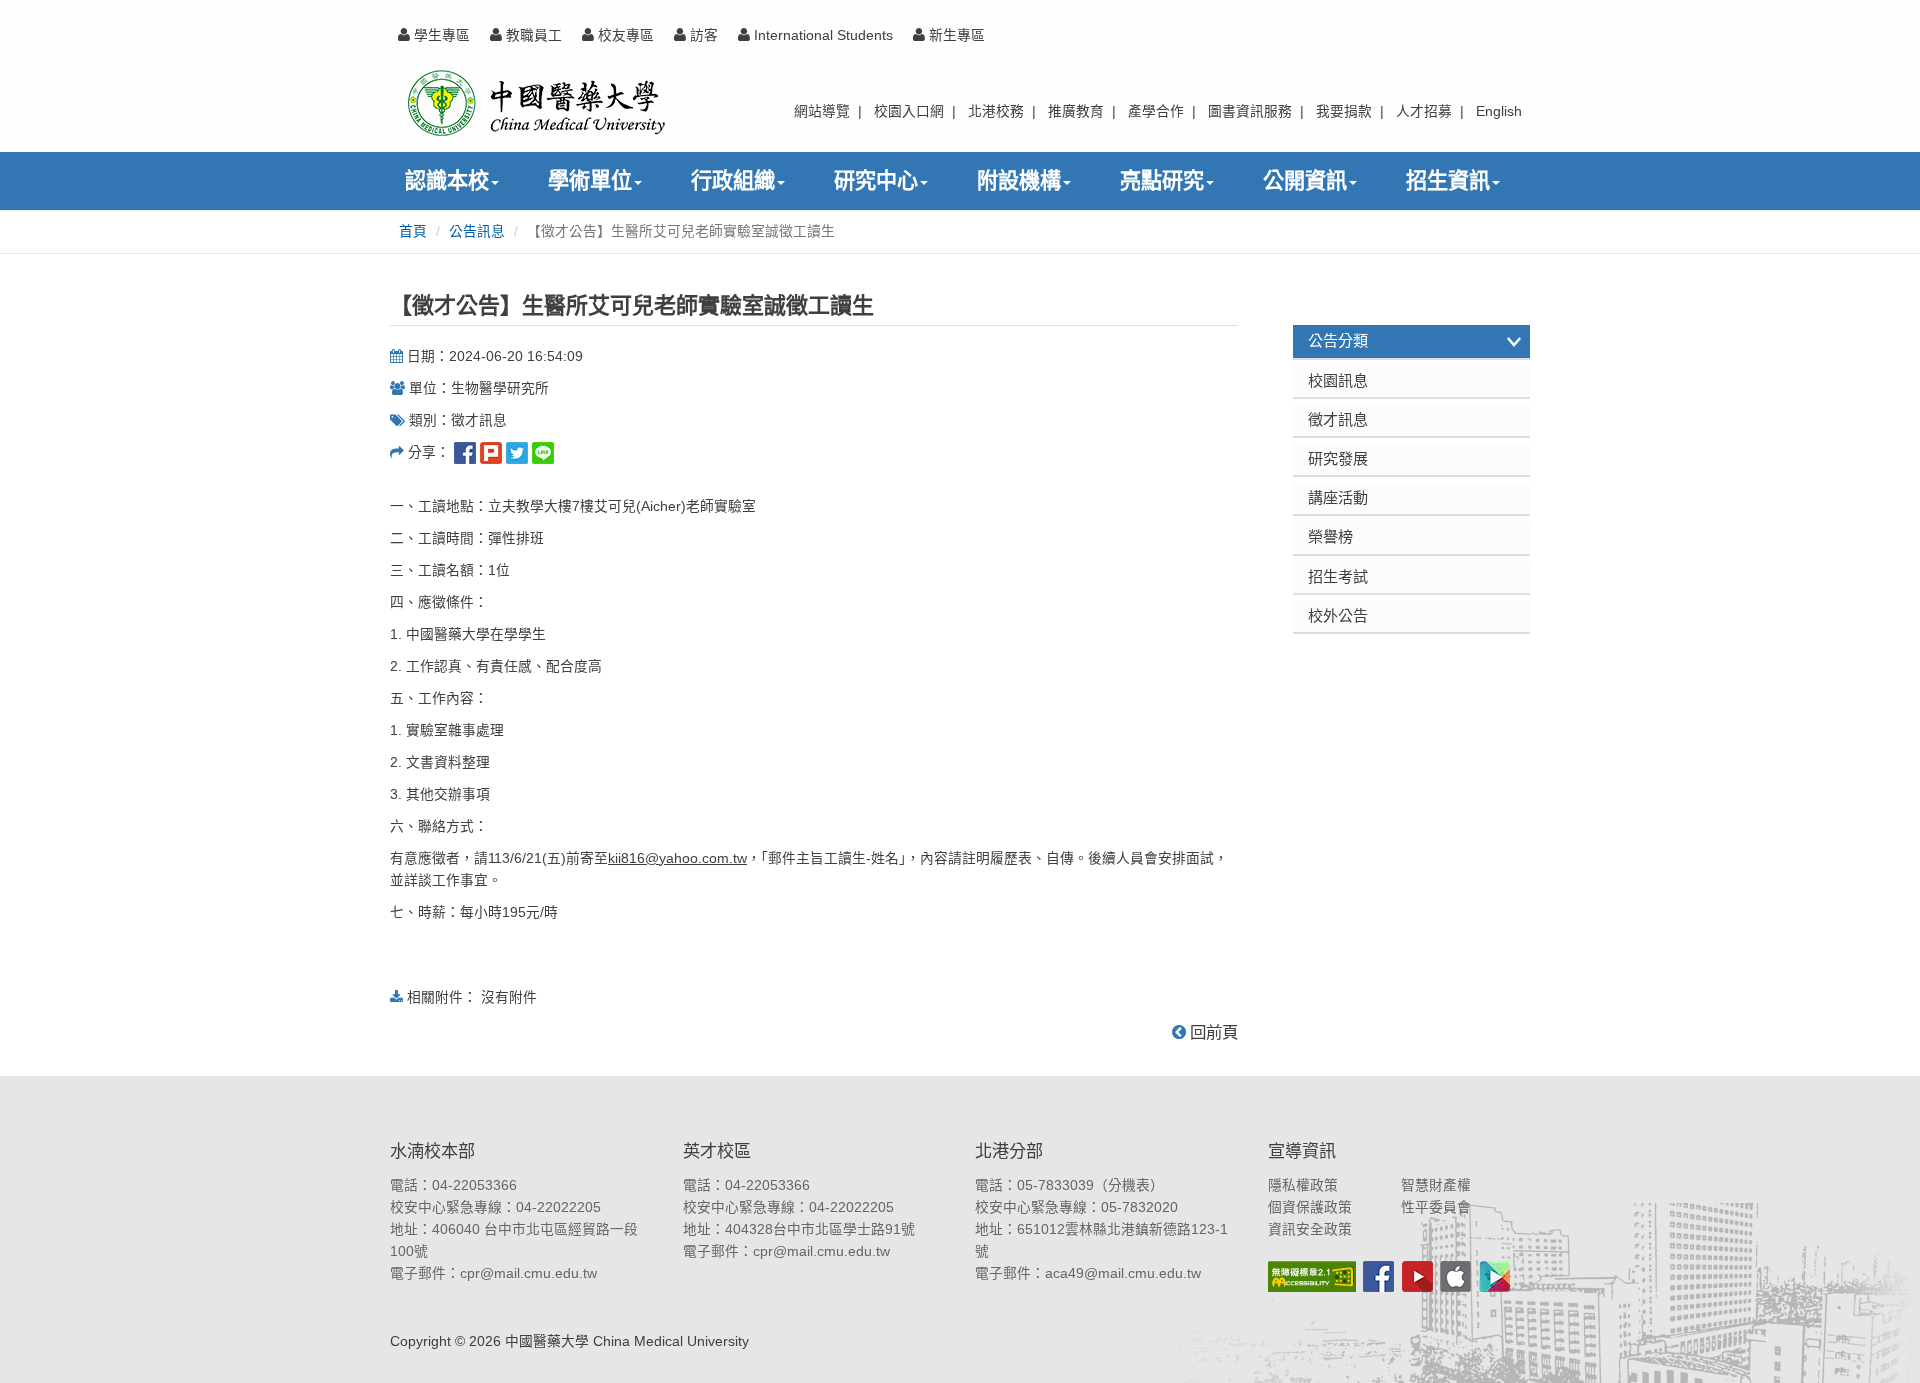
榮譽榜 (1330, 536)
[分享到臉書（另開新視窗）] (465, 452)
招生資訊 (1448, 180)
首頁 (413, 231)
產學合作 (1156, 111)
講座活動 (1338, 497)
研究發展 (1338, 458)
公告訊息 (477, 231)
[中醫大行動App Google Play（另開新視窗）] (1495, 1276)
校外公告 (1338, 615)
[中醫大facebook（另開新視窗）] (1378, 1276)
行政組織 (733, 180)
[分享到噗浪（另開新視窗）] (491, 452)
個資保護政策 (1310, 1207)
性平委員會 (1436, 1207)
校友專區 (624, 35)
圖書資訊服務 (1250, 111)
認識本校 (447, 180)
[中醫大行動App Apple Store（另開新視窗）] (1455, 1276)
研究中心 (876, 180)
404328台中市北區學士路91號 (820, 1229)
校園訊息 (1338, 380)
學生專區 (440, 35)
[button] (1882, 1345)
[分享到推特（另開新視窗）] (517, 452)
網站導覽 (822, 111)
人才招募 (1424, 111)
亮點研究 (1162, 180)
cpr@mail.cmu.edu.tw (528, 1273)
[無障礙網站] (1312, 1276)
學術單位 (590, 180)
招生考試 (1338, 576)
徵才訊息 (1338, 419)
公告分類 (1338, 340)
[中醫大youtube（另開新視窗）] (1417, 1276)
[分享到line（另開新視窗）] (543, 452)
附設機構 (1019, 180)
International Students (821, 35)
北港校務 (996, 111)
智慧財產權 (1436, 1185)
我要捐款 (1344, 111)
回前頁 (1212, 1032)
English (1499, 111)
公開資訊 (1305, 180)
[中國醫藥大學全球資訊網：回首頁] (534, 102)
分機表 (1129, 1185)
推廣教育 (1076, 111)
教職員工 (532, 35)
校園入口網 (909, 111)
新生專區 (955, 35)
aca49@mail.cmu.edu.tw (1123, 1273)
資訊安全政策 (1310, 1229)
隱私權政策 (1303, 1185)
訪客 (702, 35)
